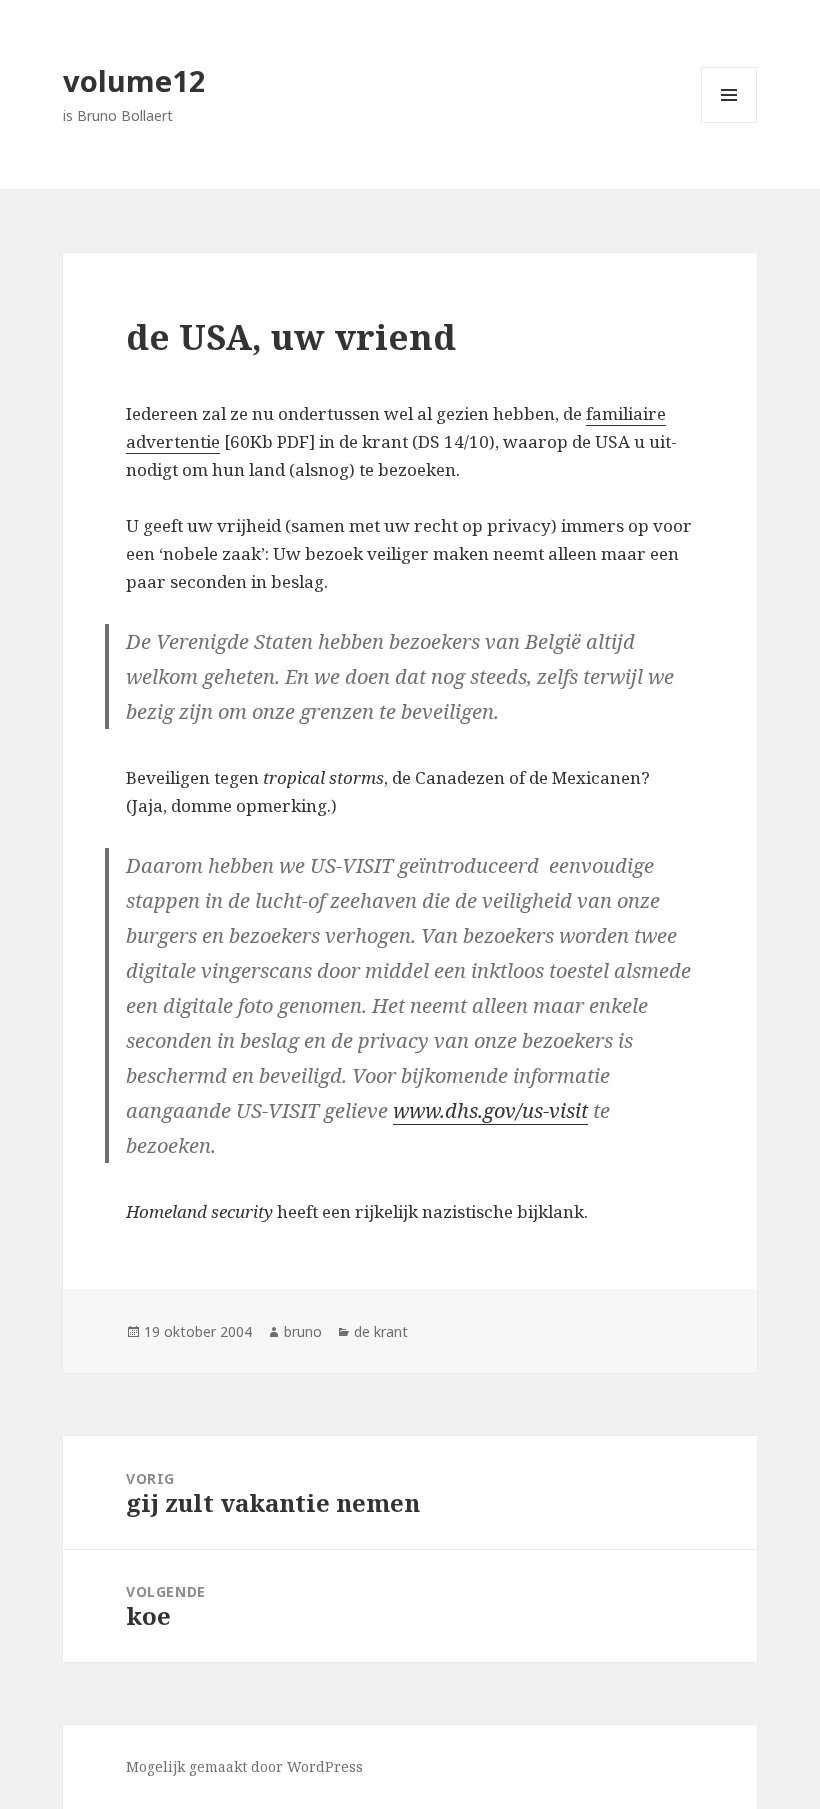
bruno (303, 1331)
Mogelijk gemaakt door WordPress (244, 1766)
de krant (381, 1331)
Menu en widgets (729, 122)
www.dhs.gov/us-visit (490, 1110)
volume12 (134, 80)
